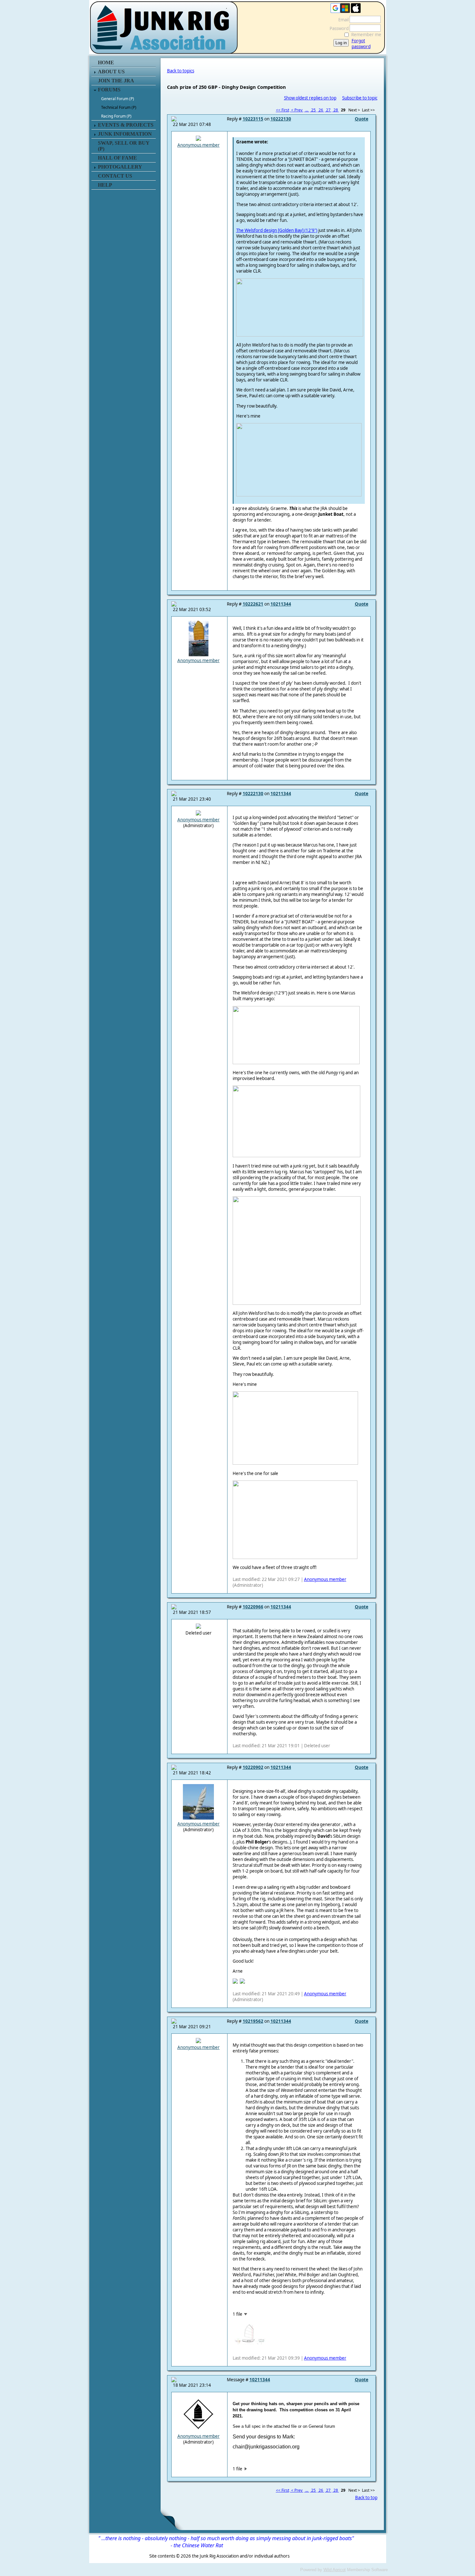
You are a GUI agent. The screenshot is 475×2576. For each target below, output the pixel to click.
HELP (105, 185)
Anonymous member (199, 145)
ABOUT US (111, 72)
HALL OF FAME (117, 158)
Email (342, 20)
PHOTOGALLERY (120, 167)
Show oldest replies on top (310, 98)
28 (336, 110)
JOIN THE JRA (116, 81)
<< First (283, 110)
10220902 (253, 1767)
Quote (362, 119)
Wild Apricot (335, 2570)
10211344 (281, 604)
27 (328, 110)
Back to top (366, 2498)
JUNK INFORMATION (125, 134)
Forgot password (361, 44)
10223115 (253, 119)
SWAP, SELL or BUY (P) (124, 146)
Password (338, 28)
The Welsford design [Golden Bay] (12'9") (277, 230)
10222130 (281, 119)
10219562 (253, 2021)
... (307, 110)
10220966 (253, 1607)
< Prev (297, 110)
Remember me (366, 35)
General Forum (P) (118, 99)
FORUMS (109, 90)
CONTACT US (115, 176)
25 (313, 110)
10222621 (253, 604)
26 (321, 110)
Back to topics (181, 71)
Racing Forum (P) (116, 116)
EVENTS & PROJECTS (126, 125)
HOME (106, 62)
